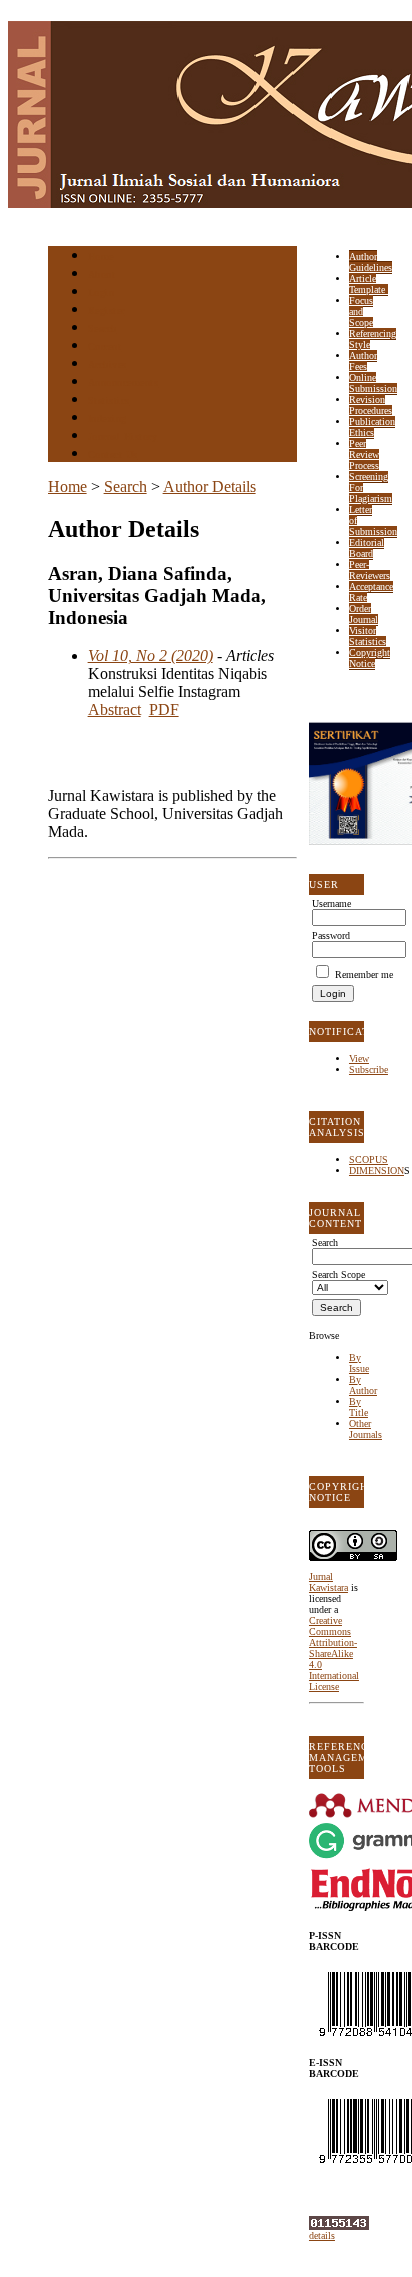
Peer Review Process (364, 454)
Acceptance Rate (371, 592)
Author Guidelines (370, 262)
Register (106, 310)
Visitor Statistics (367, 636)
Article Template (368, 284)
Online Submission (373, 383)
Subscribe (368, 1069)
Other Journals (365, 1429)
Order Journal (363, 614)
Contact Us (113, 454)
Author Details (209, 486)
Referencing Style (372, 339)
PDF (164, 709)
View (359, 1058)
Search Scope (338, 1274)
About (102, 274)
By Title (358, 1407)
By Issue (359, 1363)
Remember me (364, 974)
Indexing (107, 418)
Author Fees (363, 361)
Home (101, 256)
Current (105, 346)
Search (102, 328)
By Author (363, 1385)
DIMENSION (376, 1170)
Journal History (123, 436)
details (322, 2235)
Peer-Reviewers (369, 570)
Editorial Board (366, 548)
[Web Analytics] (339, 2226)
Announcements (123, 382)
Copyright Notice (369, 658)
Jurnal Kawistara (328, 1582)
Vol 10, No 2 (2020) (150, 655)
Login (101, 292)
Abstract (114, 709)
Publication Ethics (372, 427)
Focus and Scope (361, 311)
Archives (107, 364)
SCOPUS (368, 1159)
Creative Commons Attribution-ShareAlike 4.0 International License (334, 1653)
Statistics (109, 400)
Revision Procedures (370, 405)
